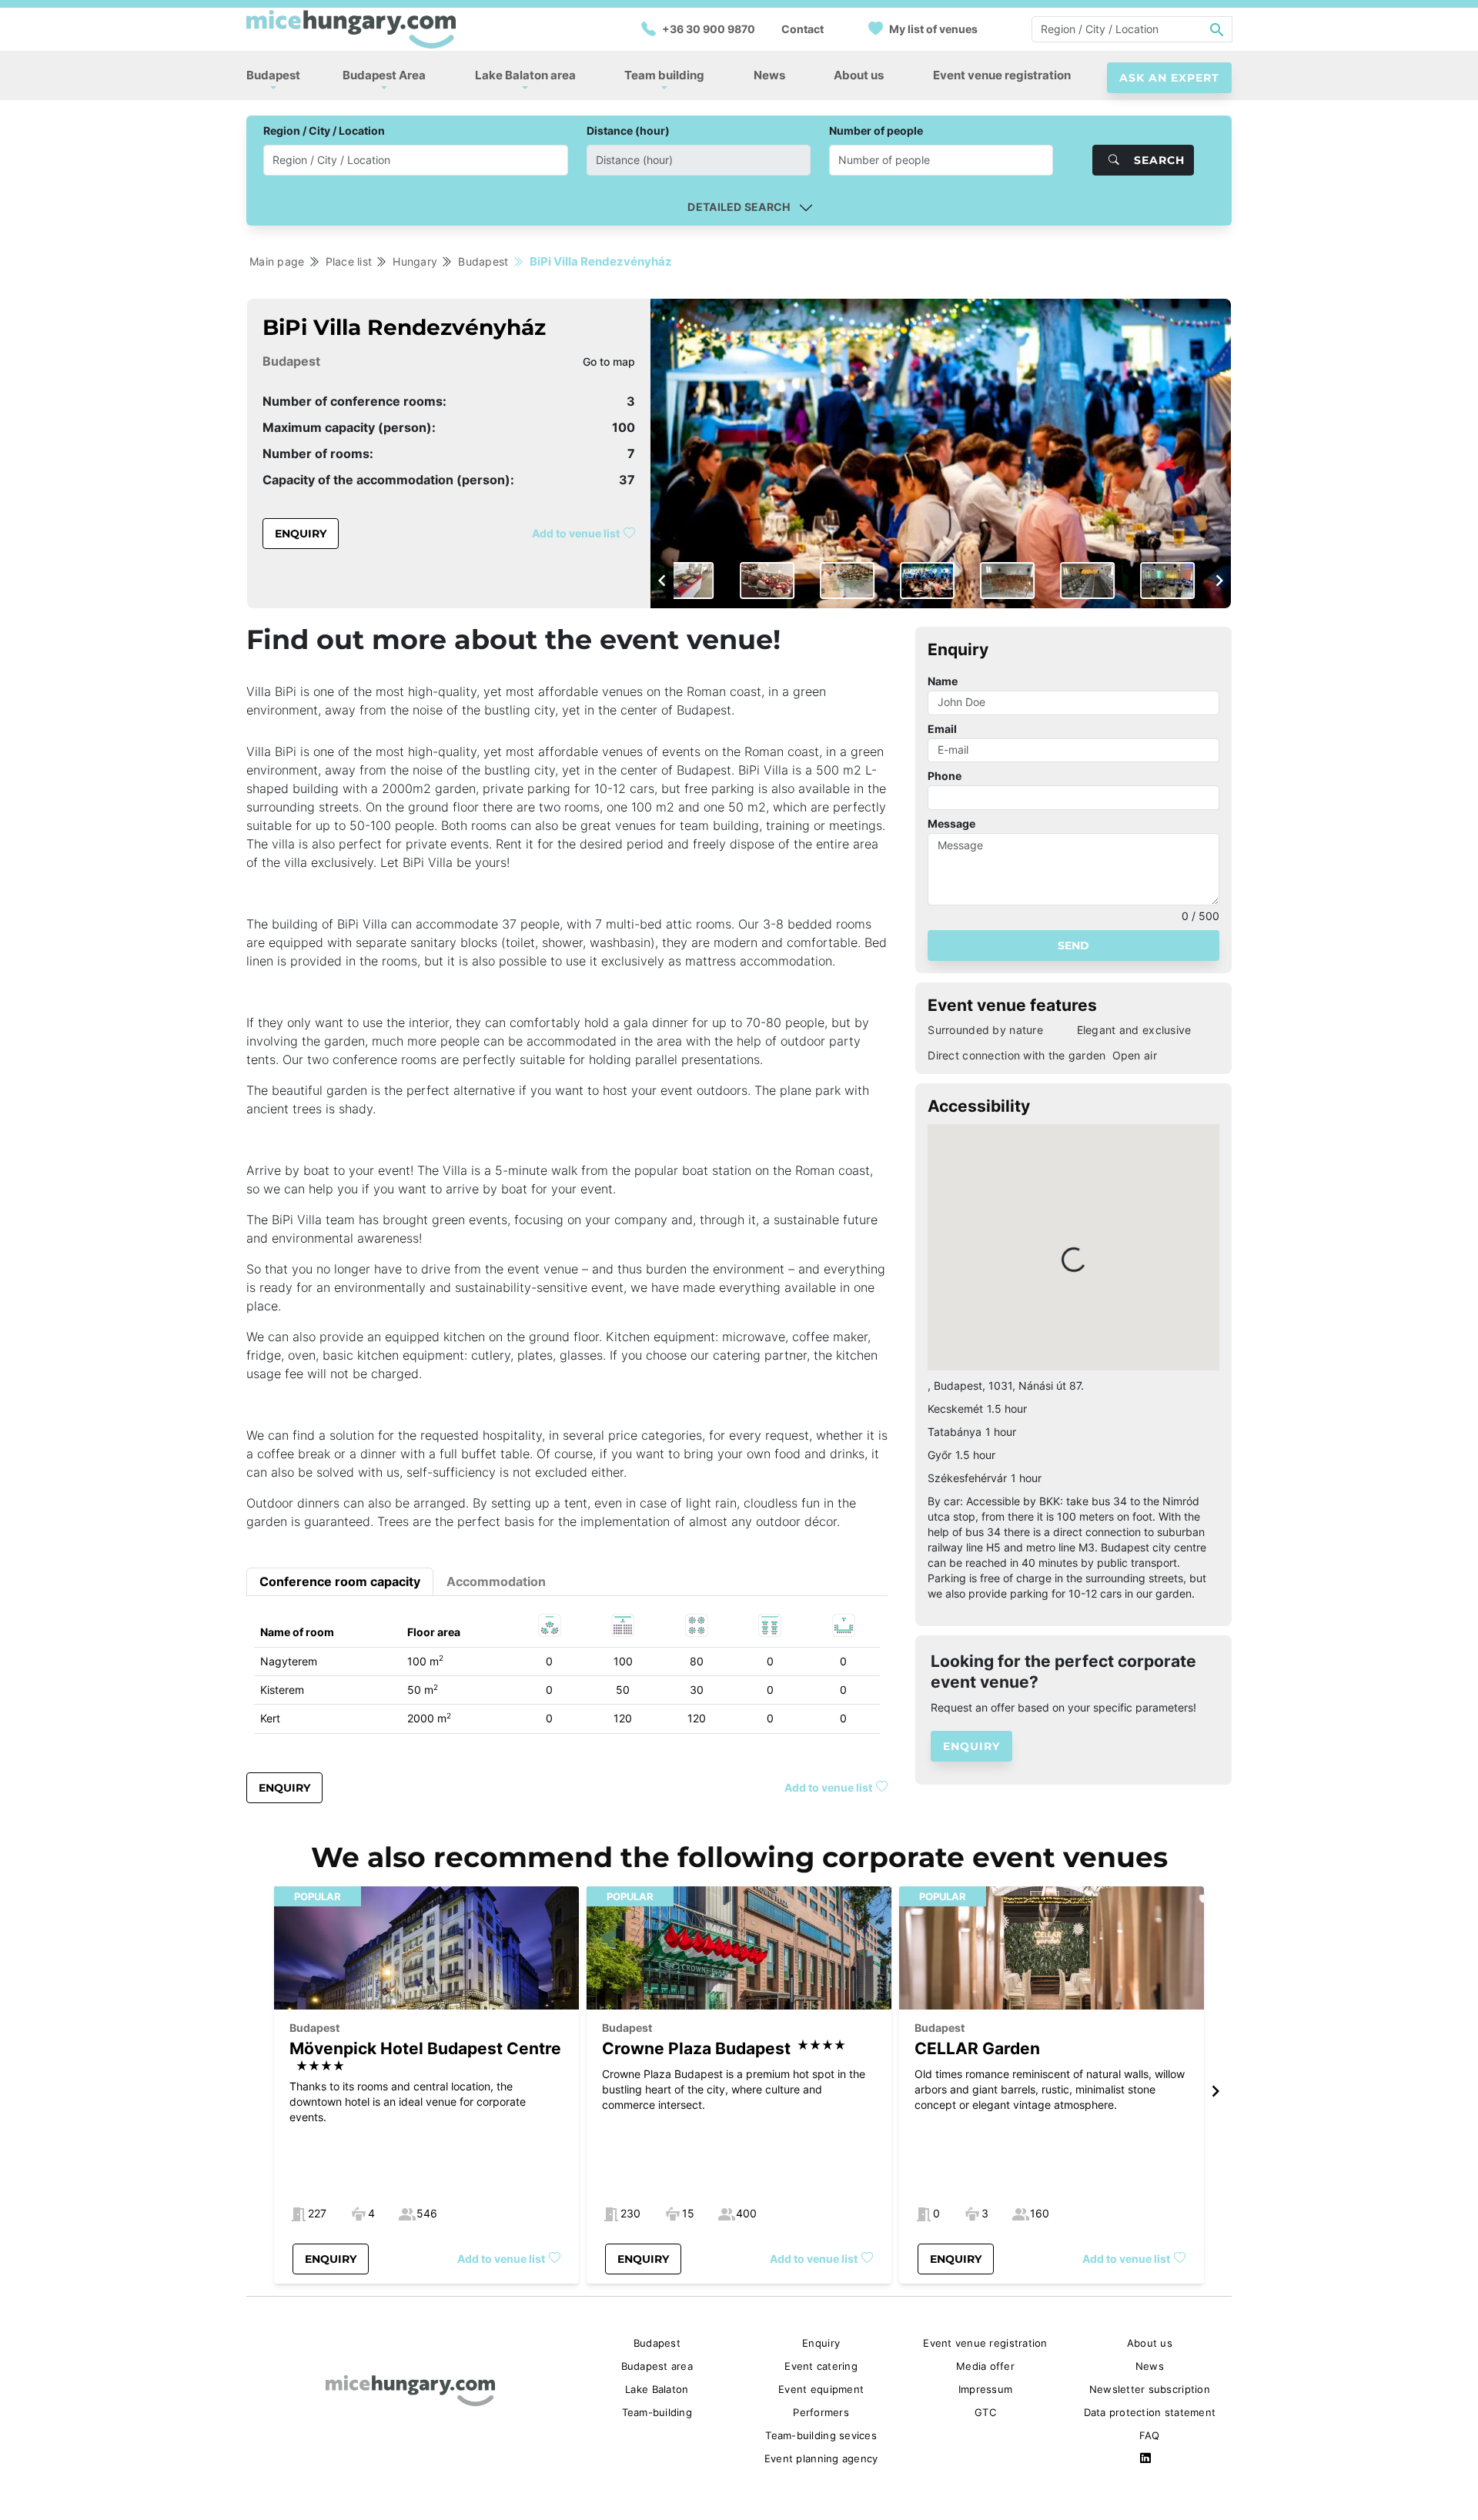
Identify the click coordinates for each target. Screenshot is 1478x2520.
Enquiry (301, 534)
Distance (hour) (628, 131)
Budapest (273, 75)
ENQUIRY (971, 1746)
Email (942, 729)
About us (859, 75)
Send (1073, 945)
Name (943, 681)
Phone (945, 776)
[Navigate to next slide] (1219, 581)
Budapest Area (384, 75)
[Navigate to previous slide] (662, 581)
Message (951, 823)
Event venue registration (1002, 75)
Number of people (876, 131)
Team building (664, 75)
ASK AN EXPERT (1169, 78)
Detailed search (739, 207)
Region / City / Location (324, 131)
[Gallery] (941, 453)
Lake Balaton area (525, 75)
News (769, 75)
